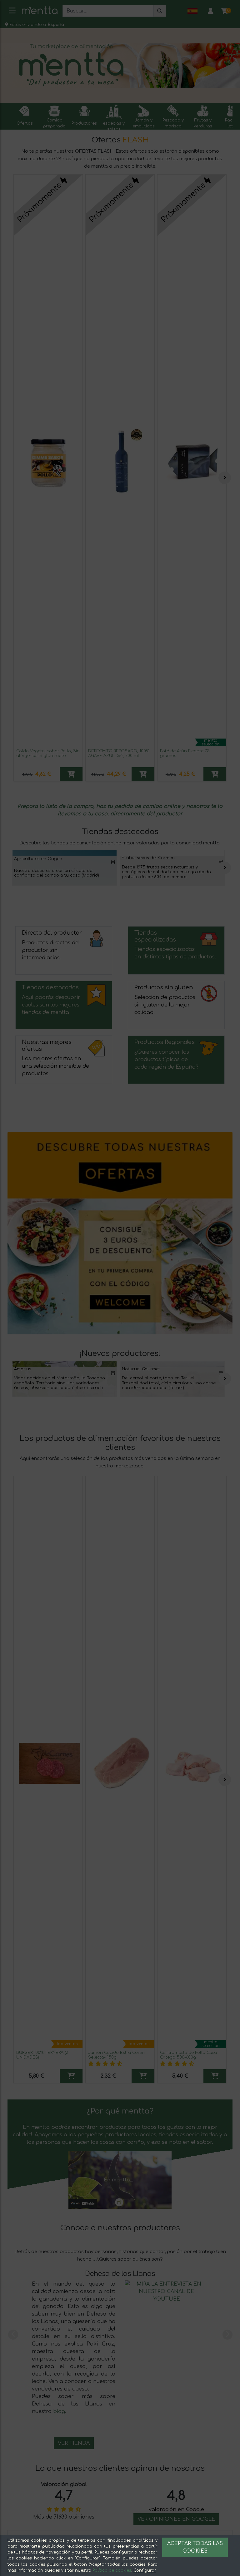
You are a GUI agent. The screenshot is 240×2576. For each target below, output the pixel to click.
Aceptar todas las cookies (195, 2547)
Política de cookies (112, 2570)
